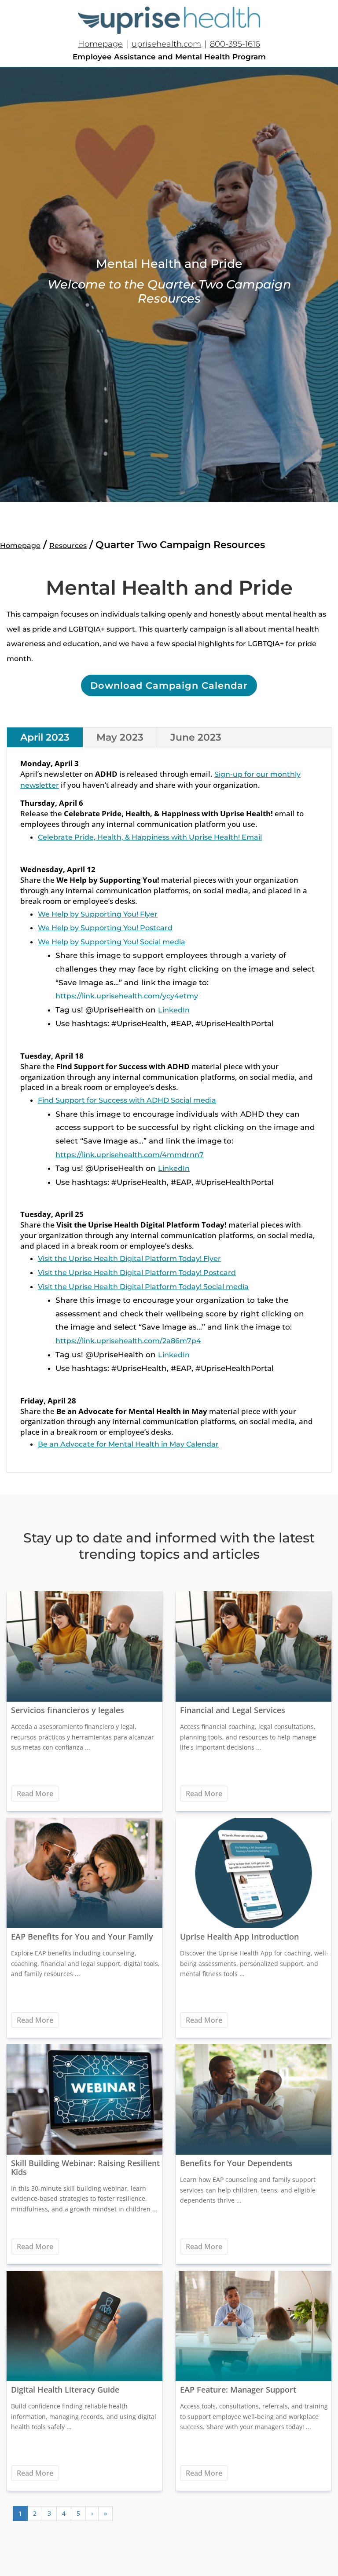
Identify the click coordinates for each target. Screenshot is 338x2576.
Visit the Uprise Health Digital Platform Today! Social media (143, 1287)
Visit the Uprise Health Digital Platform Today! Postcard (137, 1273)
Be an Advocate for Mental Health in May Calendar (128, 1444)
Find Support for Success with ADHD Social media (127, 1100)
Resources (68, 546)
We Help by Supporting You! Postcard (105, 928)
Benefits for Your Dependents (236, 2163)
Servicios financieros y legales (68, 1710)
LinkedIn (174, 1010)
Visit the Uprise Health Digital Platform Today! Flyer (129, 1259)
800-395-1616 (235, 44)
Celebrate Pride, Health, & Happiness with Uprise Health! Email (150, 837)
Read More (35, 1794)
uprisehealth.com (166, 44)
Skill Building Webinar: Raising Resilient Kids (85, 2167)
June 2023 (196, 737)
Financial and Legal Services (233, 1710)
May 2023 (120, 737)
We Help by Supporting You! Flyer (98, 914)
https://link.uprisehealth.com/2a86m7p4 (128, 1341)
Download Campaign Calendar (169, 685)
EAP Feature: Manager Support (238, 2390)
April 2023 (45, 737)
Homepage (100, 44)
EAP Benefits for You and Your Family (82, 1937)
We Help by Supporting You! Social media (112, 942)
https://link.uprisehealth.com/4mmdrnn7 (130, 1155)
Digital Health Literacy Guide (65, 2390)
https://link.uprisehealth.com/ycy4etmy (127, 996)
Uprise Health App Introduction (239, 1937)
